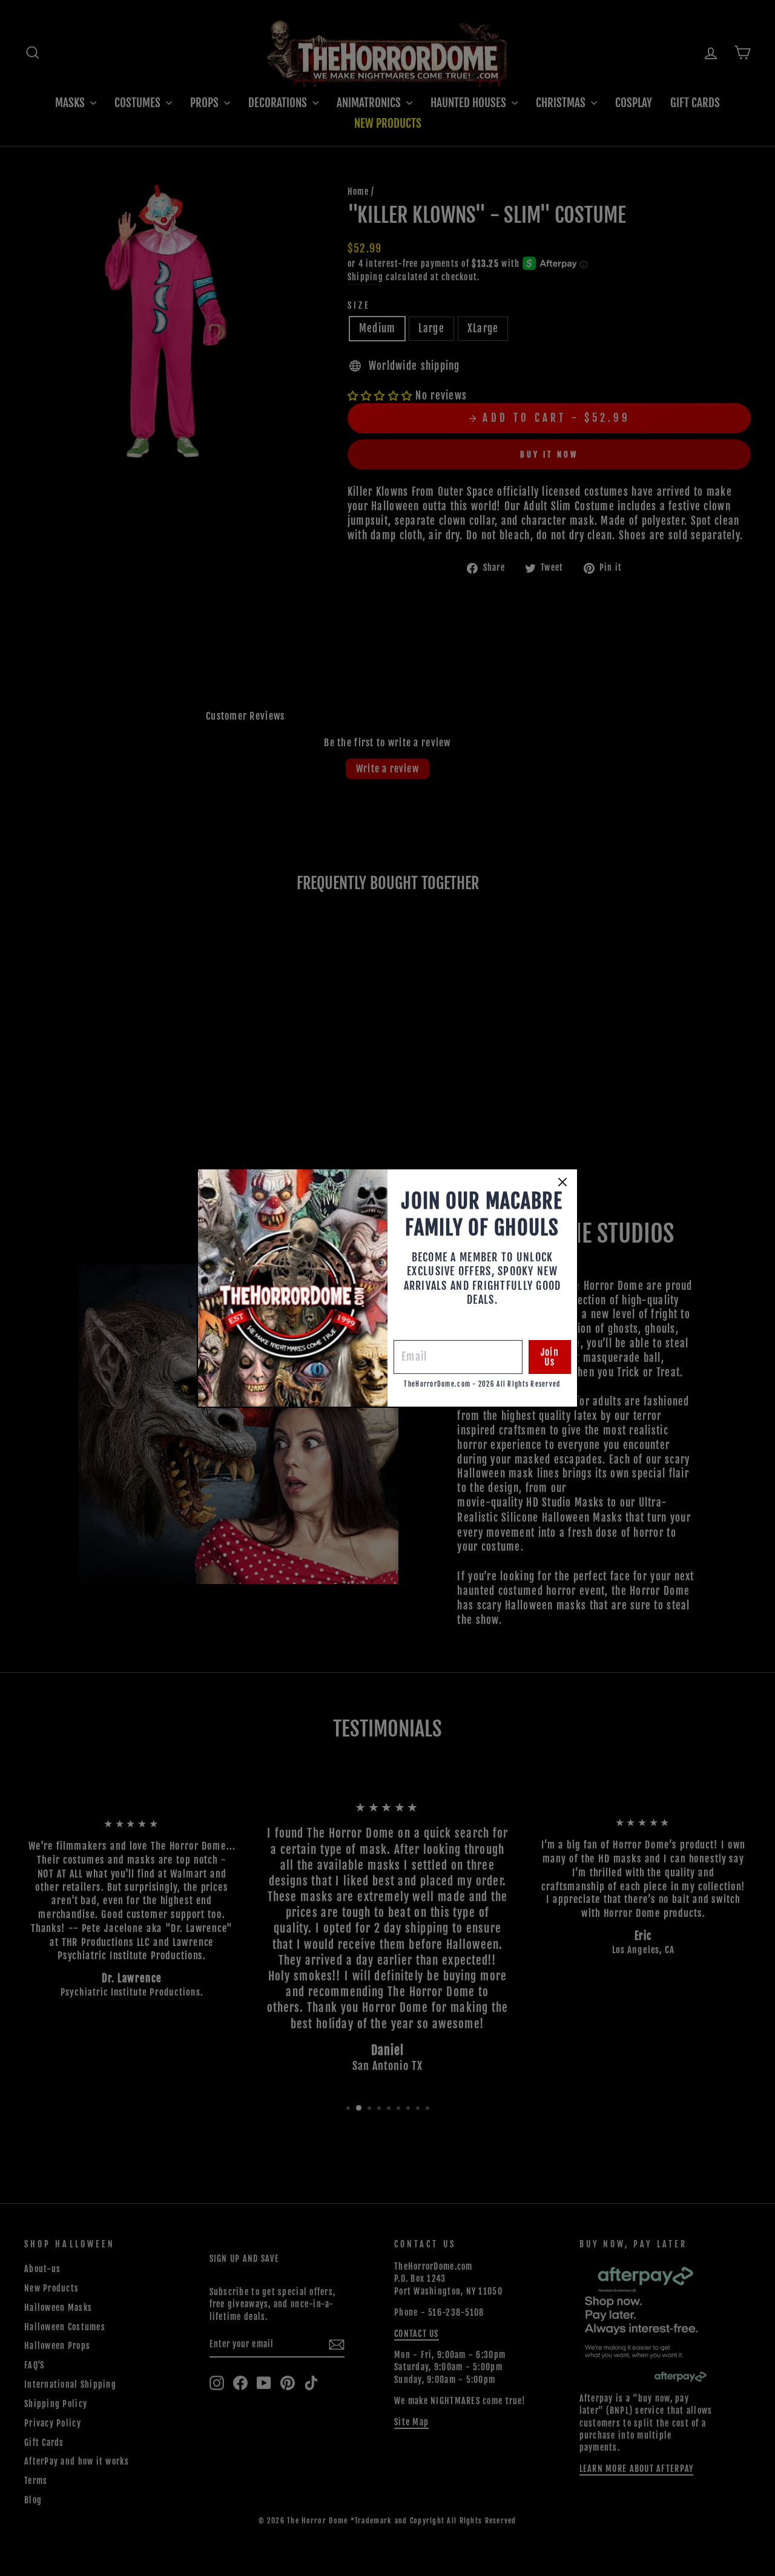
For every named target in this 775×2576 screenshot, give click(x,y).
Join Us (550, 1357)
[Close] (562, 1182)
